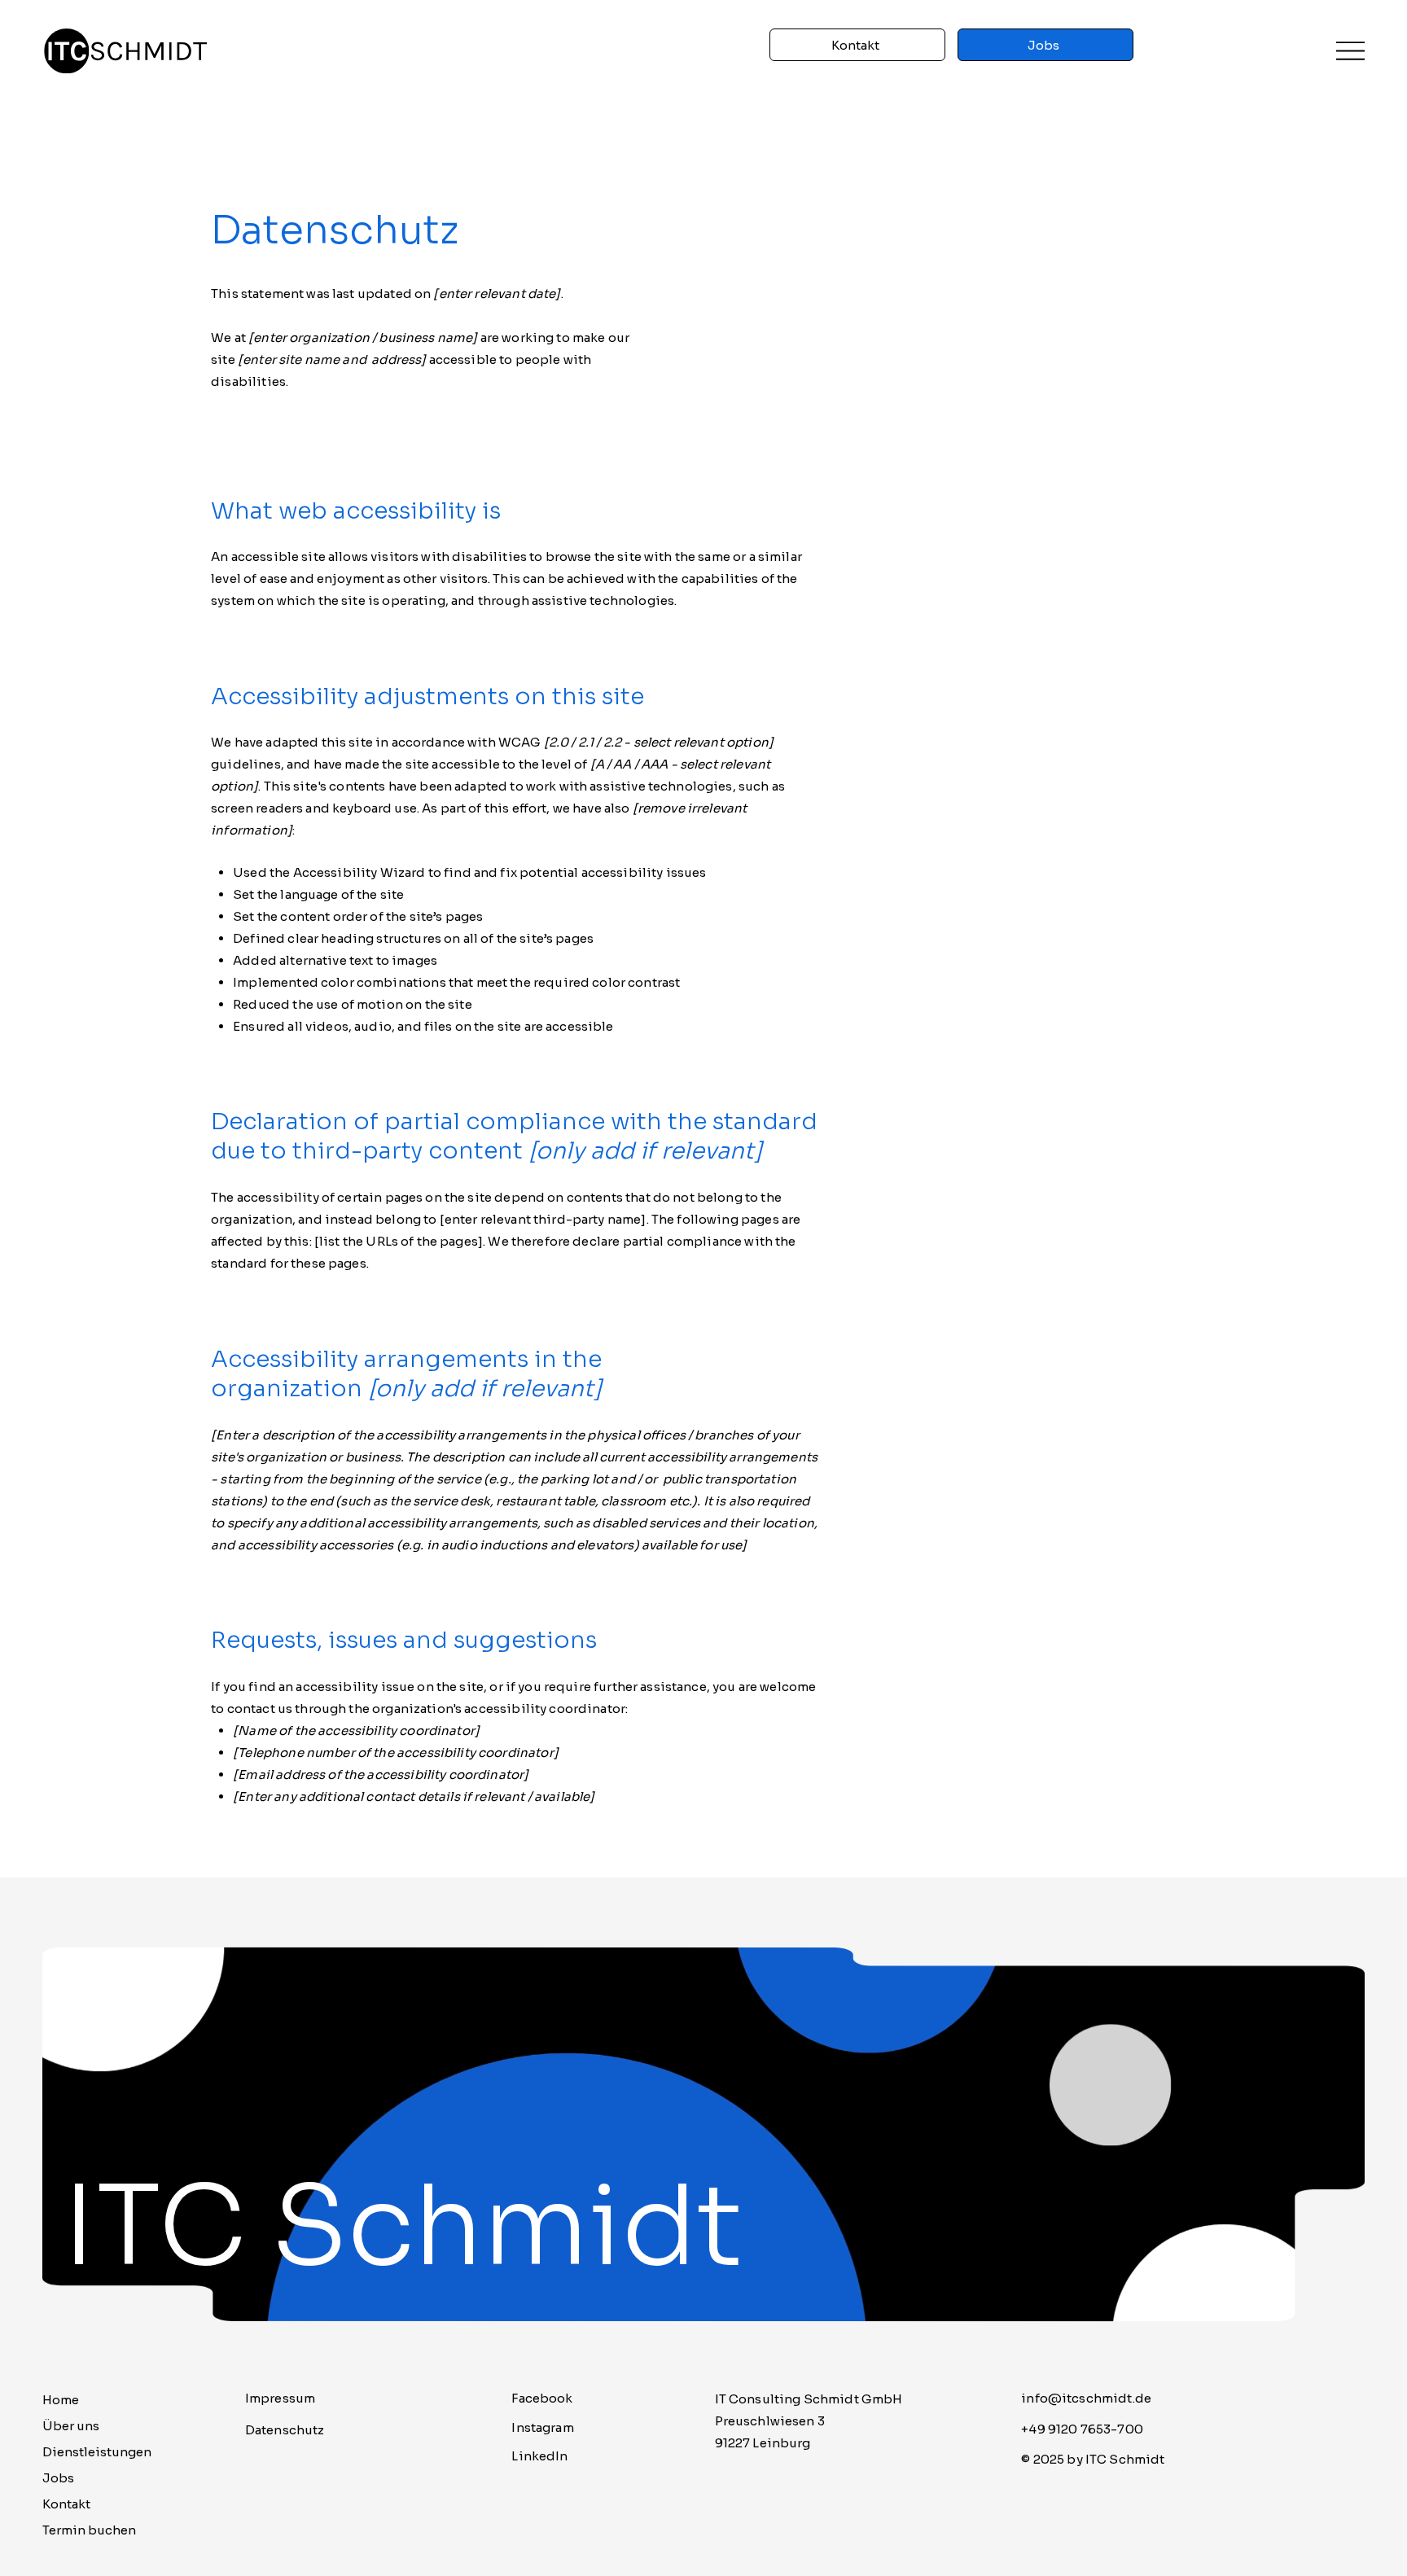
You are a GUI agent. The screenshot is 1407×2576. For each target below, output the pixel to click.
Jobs (58, 2478)
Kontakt (66, 2504)
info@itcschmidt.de (1086, 2398)
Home (61, 2400)
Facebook (542, 2398)
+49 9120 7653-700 (1082, 2429)
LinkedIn (539, 2456)
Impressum (280, 2398)
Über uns (71, 2426)
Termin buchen (89, 2530)
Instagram (542, 2427)
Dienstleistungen (97, 2452)
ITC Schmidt (403, 2227)
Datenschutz (285, 2430)
